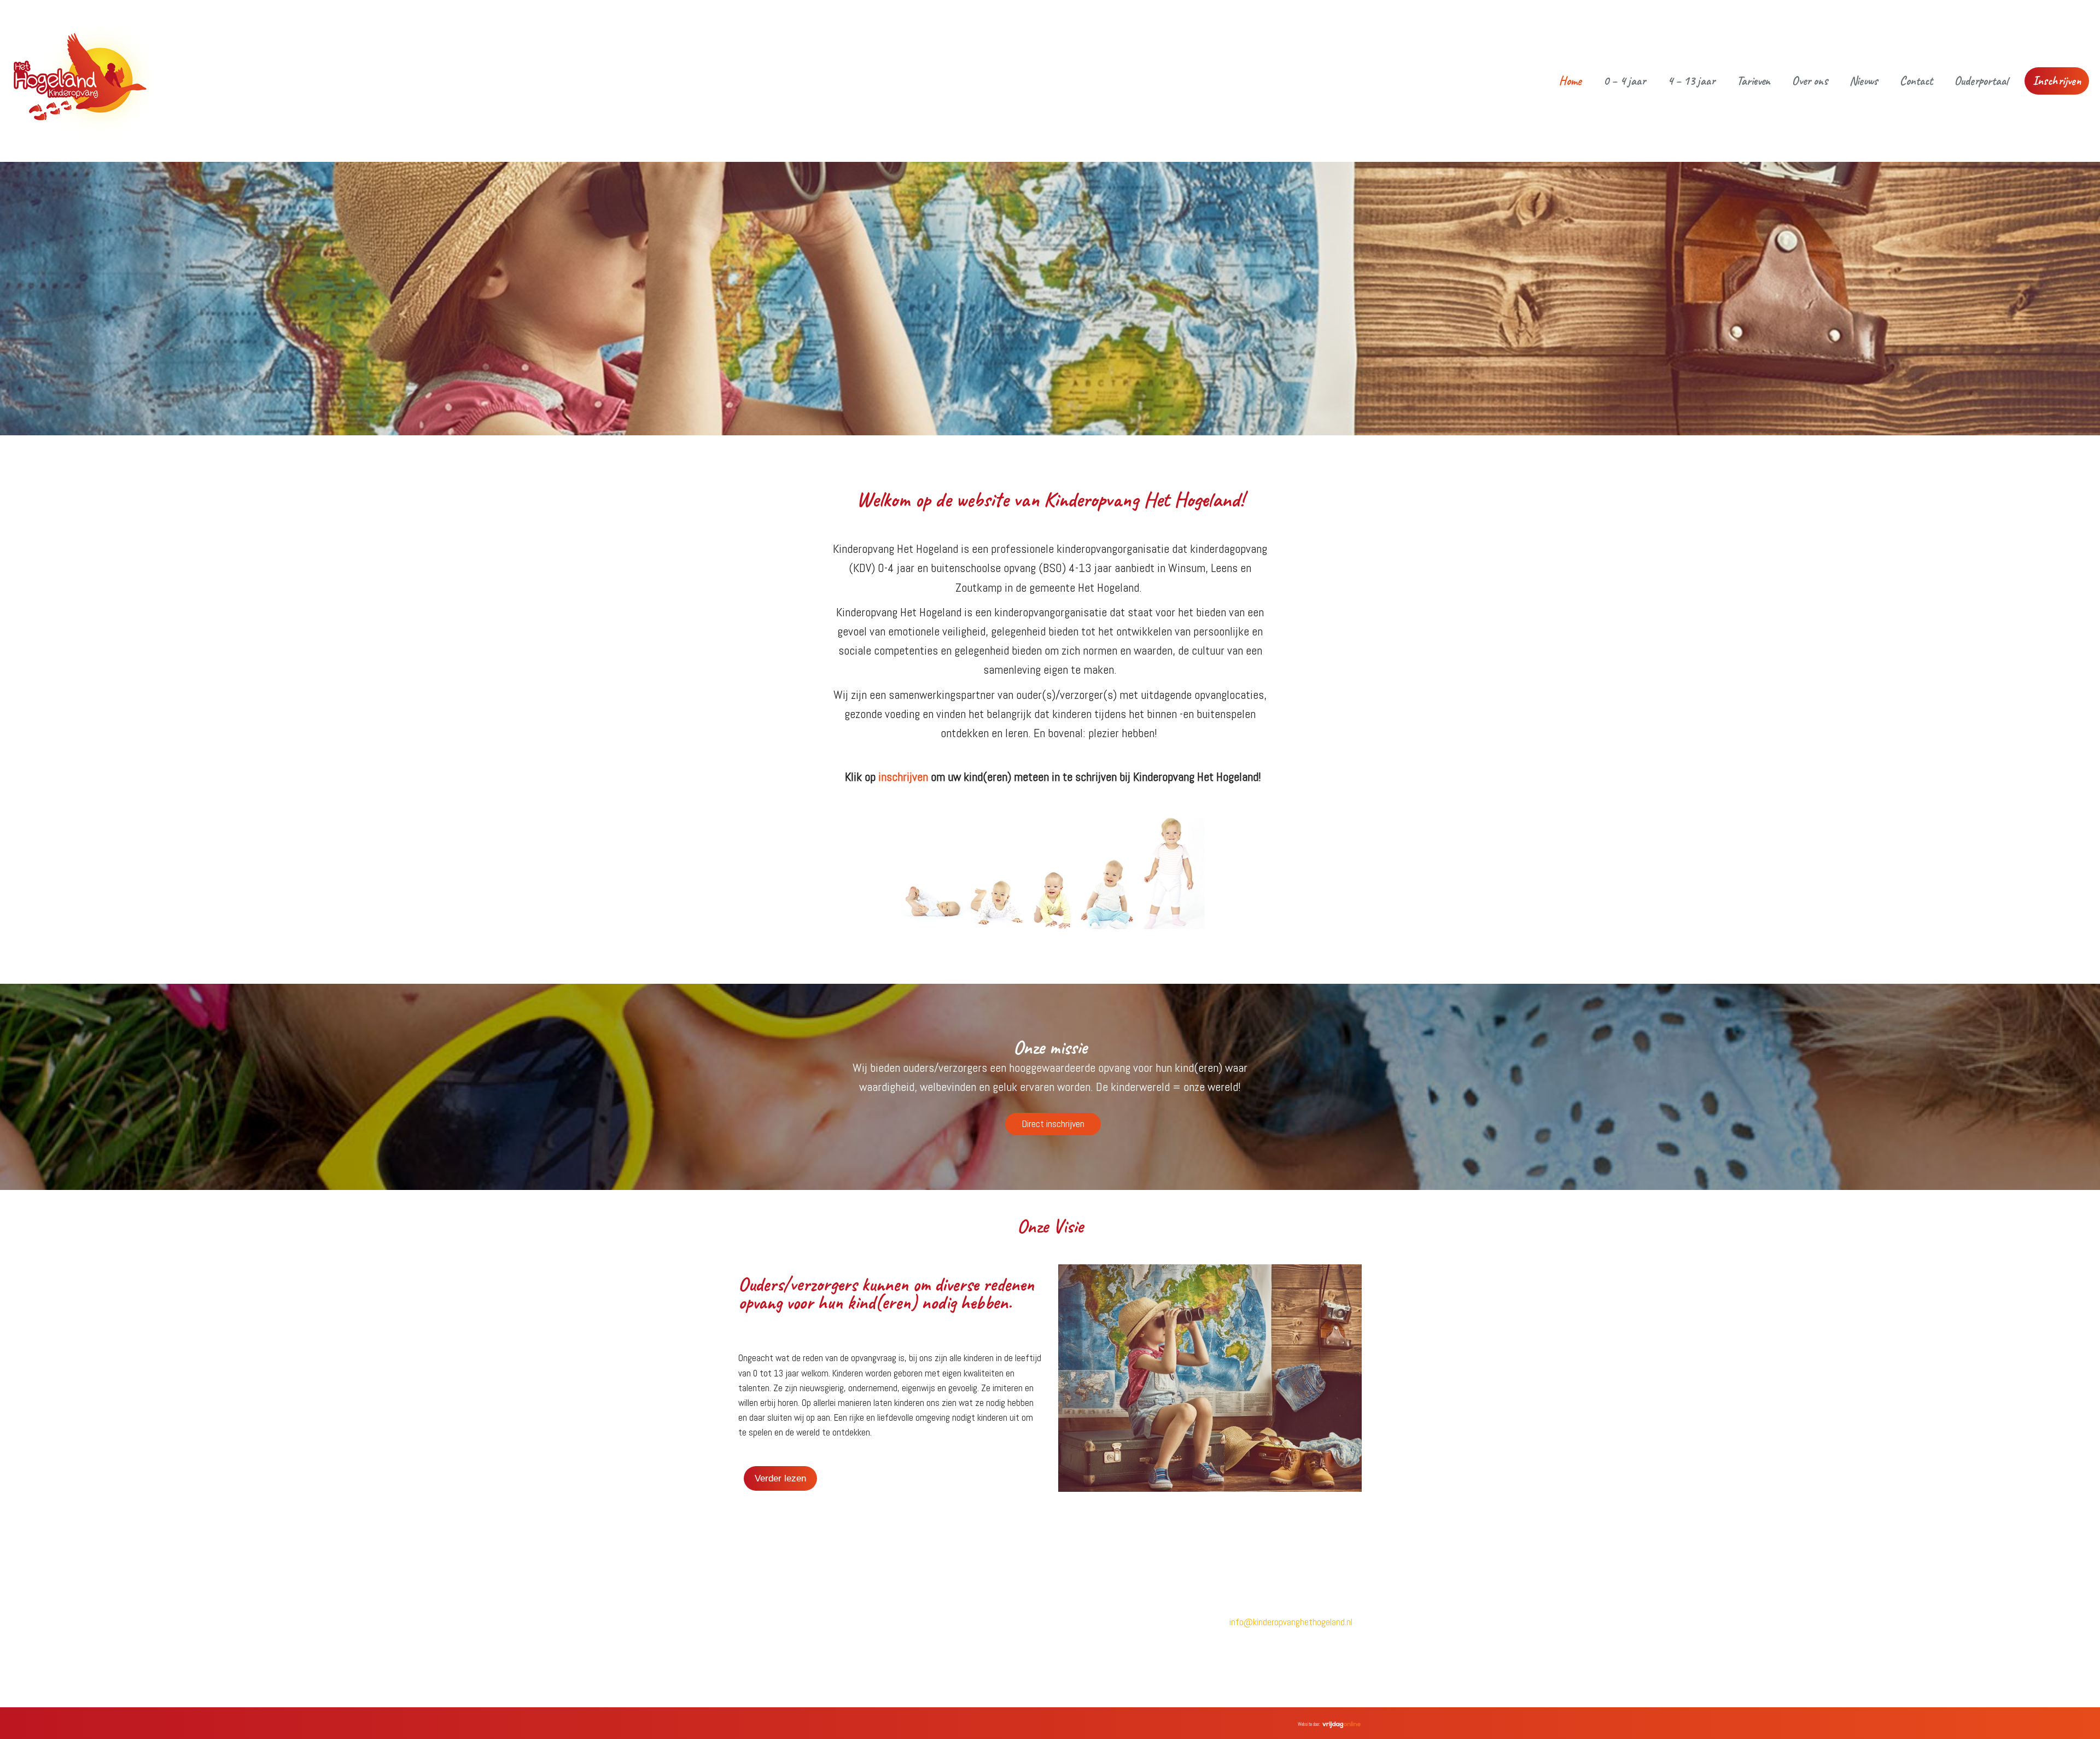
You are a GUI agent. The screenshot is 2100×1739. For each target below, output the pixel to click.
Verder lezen (780, 1478)
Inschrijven (2057, 81)
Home (1570, 81)
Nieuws (1864, 81)
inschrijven (903, 777)
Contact (1916, 81)
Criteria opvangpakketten (1103, 1657)
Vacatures (917, 1637)
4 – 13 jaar (1691, 81)
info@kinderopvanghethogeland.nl (1291, 1622)
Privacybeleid (1081, 1601)
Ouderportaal (1981, 81)
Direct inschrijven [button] (1053, 1124)
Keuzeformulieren (1090, 1676)
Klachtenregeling (1089, 1619)
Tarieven (1754, 81)
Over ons (1810, 81)
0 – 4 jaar (1624, 81)
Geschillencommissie (1094, 1638)
